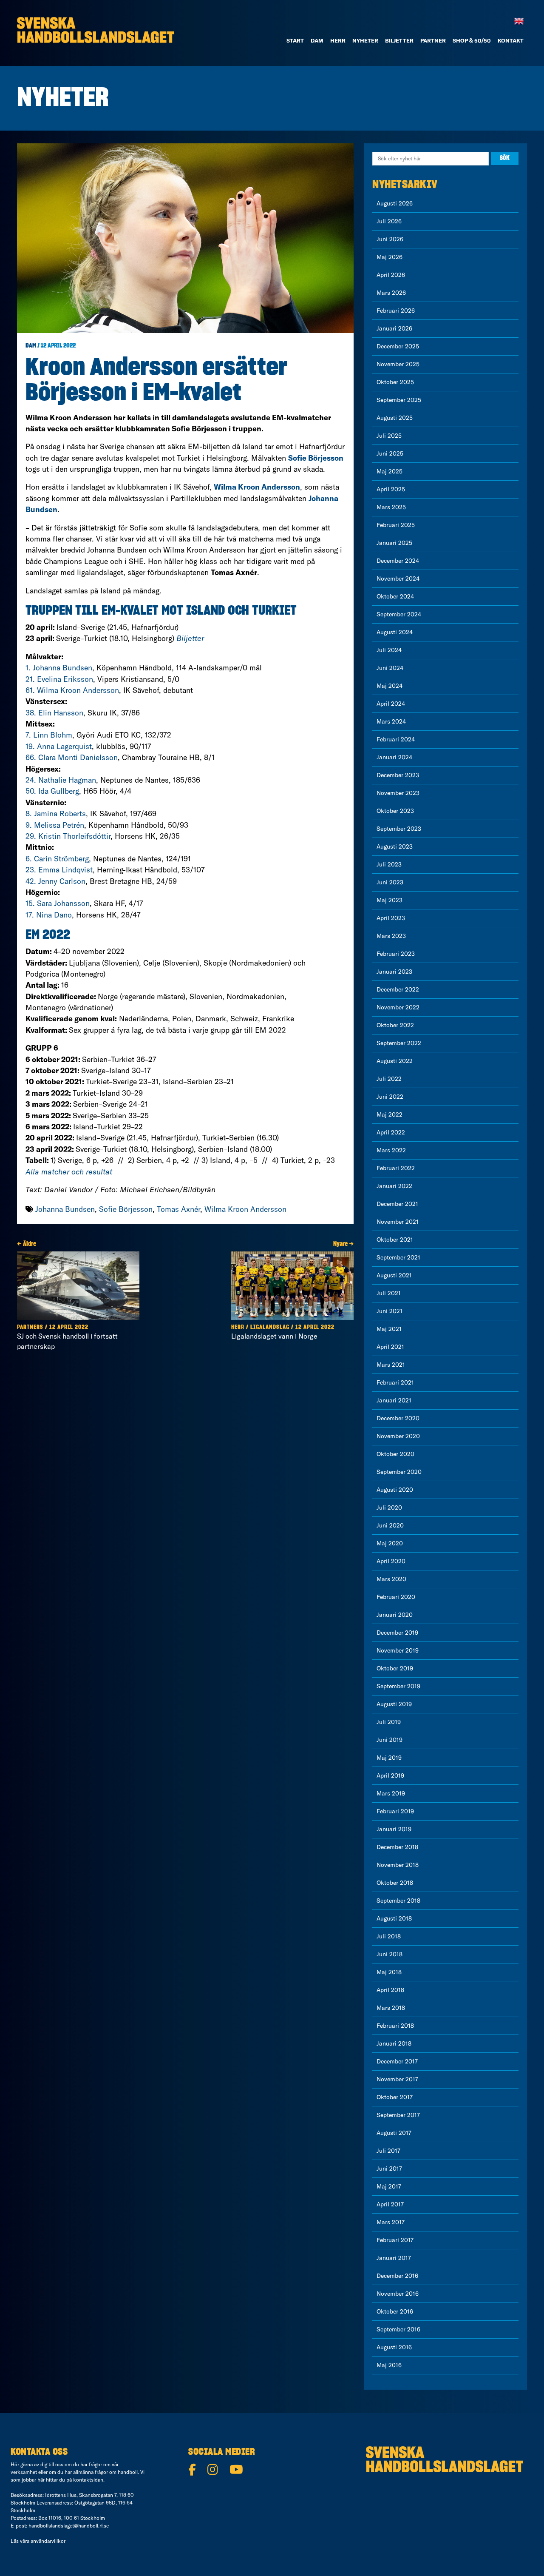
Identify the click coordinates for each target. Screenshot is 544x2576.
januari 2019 (394, 1829)
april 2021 (390, 1347)
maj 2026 (390, 257)
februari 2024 (396, 739)
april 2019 (390, 1775)
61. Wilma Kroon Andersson (72, 690)
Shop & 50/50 (472, 40)
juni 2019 (390, 1740)
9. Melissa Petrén (55, 825)
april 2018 (390, 1990)
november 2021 (398, 1222)
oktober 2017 (395, 2097)
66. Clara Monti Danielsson (72, 757)
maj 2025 (390, 471)
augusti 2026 (395, 203)
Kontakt (511, 40)
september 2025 (399, 400)
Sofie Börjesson (126, 1209)
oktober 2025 (395, 382)
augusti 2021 (394, 1275)
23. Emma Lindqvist (59, 870)
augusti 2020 (395, 1490)
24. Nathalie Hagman (61, 780)
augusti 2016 (394, 2347)
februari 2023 (396, 954)
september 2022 (399, 1043)
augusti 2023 (395, 846)
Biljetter (399, 40)
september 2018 (398, 1901)
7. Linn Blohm (49, 735)
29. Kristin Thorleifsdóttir (68, 836)
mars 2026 (391, 293)
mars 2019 (391, 1793)
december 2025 (398, 346)
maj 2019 (389, 1758)
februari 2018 (395, 2026)
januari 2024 (394, 757)
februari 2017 (395, 2240)
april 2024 (391, 704)
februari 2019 (395, 1811)
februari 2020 (396, 1597)
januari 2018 (394, 2043)
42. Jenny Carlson (55, 881)
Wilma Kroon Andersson (245, 1209)
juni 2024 (390, 668)
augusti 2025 (395, 418)
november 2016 (398, 2294)
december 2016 (397, 2276)
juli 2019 (389, 1722)
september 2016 (398, 2329)
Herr (338, 40)
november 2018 (398, 1865)
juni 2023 (390, 882)
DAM (317, 40)
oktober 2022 (395, 1025)
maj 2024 (390, 686)
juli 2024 (389, 650)
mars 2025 (391, 507)
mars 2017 (391, 2222)
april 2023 (391, 918)
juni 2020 (390, 1525)
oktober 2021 (395, 1240)
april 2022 (391, 1132)
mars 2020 (391, 1579)
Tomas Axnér (178, 1209)
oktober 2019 (395, 1668)
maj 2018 (389, 1972)
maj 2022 (390, 1114)
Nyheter (365, 40)
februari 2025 (396, 525)
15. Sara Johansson (58, 903)
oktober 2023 (395, 811)
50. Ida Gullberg (52, 791)
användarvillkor (48, 2541)
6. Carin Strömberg (57, 859)
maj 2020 (390, 1543)
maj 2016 (389, 2365)
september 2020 (399, 1472)
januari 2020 (395, 1615)
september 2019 (398, 1686)
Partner (433, 40)
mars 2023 (391, 936)
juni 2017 (389, 2169)
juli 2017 (388, 2151)
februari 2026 (396, 311)
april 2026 (391, 275)
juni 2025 (390, 453)
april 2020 (391, 1561)
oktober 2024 (395, 596)
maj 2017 (389, 2186)
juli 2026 (389, 221)
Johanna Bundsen (65, 1209)
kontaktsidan (88, 2480)
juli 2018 (389, 1936)
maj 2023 (390, 900)
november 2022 (398, 1007)
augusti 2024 (395, 632)
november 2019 (398, 1650)
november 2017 (397, 2079)
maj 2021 (389, 1329)
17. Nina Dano (49, 915)
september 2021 (398, 1257)
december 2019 (397, 1633)
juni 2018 (390, 1954)
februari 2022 (396, 1168)
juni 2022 (390, 1097)
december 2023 (398, 775)
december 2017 (397, 2061)
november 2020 (398, 1436)
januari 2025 (394, 543)
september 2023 (399, 829)
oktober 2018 (395, 1883)
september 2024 (399, 614)
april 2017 (390, 2204)
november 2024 (398, 578)
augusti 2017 (394, 2133)
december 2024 (398, 561)
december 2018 (397, 1847)
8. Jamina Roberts (56, 814)
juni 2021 (390, 1311)
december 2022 (398, 989)
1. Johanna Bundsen (59, 668)
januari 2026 (394, 328)
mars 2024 (391, 721)
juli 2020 (389, 1507)
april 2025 (391, 489)
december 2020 (398, 1418)
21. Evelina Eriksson (59, 679)
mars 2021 (391, 1365)
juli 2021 (389, 1293)
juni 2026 (390, 239)
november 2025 (398, 364)
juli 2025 (389, 436)
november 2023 (398, 793)
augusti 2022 (395, 1061)
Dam (31, 346)
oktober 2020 (395, 1454)
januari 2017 (394, 2258)
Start (295, 40)
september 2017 (398, 2115)
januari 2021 (394, 1400)
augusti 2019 (394, 1704)
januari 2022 (394, 1186)
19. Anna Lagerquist (59, 746)
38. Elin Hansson (54, 713)
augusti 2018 (394, 1918)
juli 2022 (389, 1079)
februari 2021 (395, 1382)
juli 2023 (389, 864)
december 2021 (397, 1204)
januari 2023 (394, 972)
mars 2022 (391, 1150)
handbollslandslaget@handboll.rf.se (69, 2526)
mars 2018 (391, 2008)
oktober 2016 (395, 2311)
